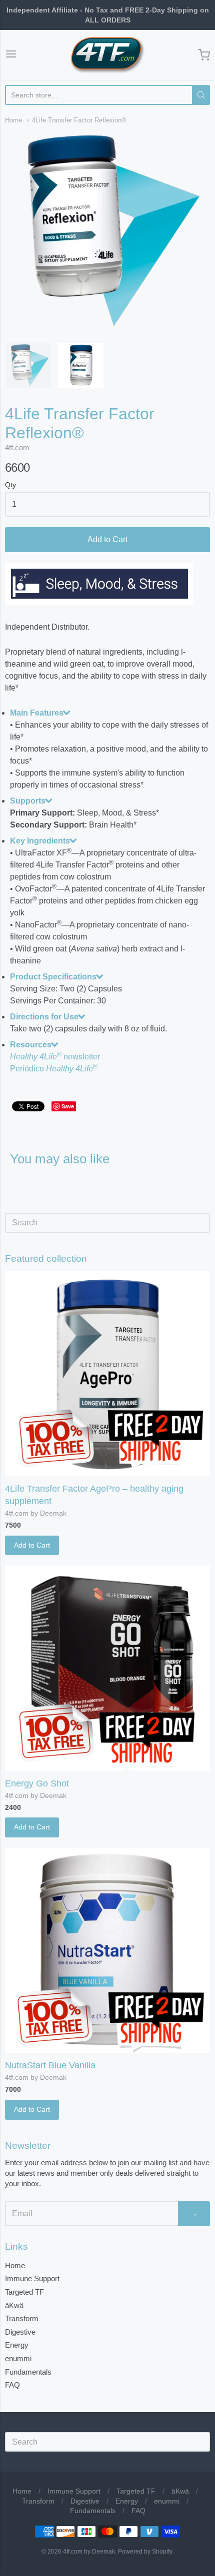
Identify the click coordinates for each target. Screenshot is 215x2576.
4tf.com (17, 447)
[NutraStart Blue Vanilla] (107, 1950)
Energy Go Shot (37, 1783)
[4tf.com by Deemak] (107, 55)
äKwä (14, 2305)
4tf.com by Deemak (36, 1513)
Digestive (20, 2332)
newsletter (55, 1057)
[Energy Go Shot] (107, 1668)
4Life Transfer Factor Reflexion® (79, 120)
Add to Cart (107, 539)
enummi (18, 2358)
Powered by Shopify (145, 2552)
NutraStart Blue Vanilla (50, 2065)
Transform (22, 2318)
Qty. (11, 485)
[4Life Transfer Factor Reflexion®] (28, 365)
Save (68, 1106)
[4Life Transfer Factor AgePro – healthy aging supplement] (107, 1374)
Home (13, 120)
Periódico (54, 1069)
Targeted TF (24, 2292)
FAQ (12, 2385)
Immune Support (32, 2278)
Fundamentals (28, 2372)
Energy (17, 2345)
